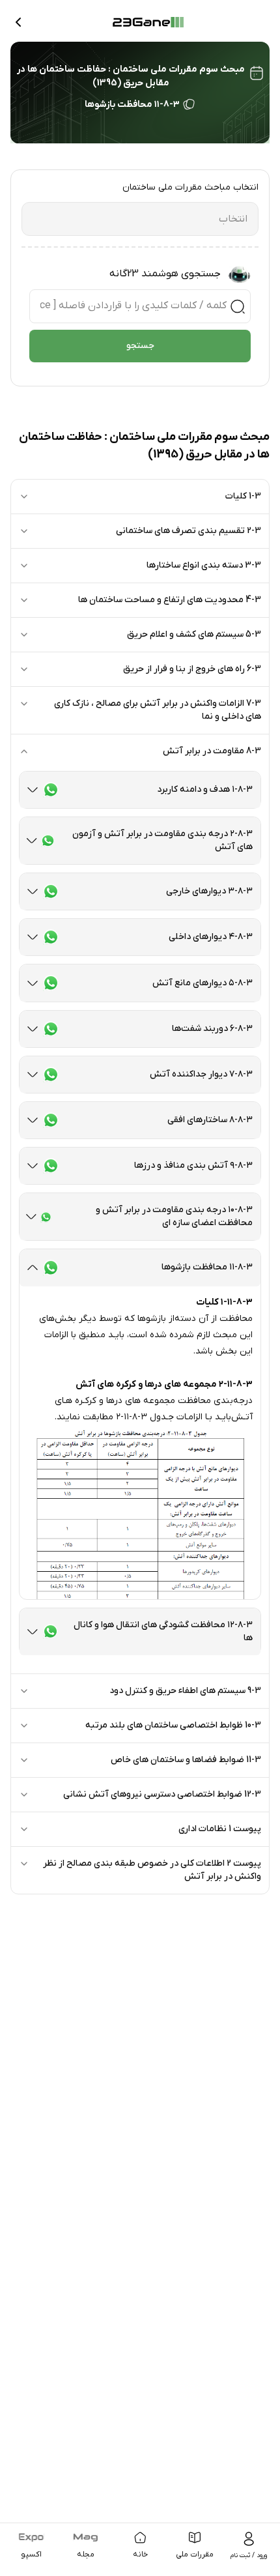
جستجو (140, 346)
